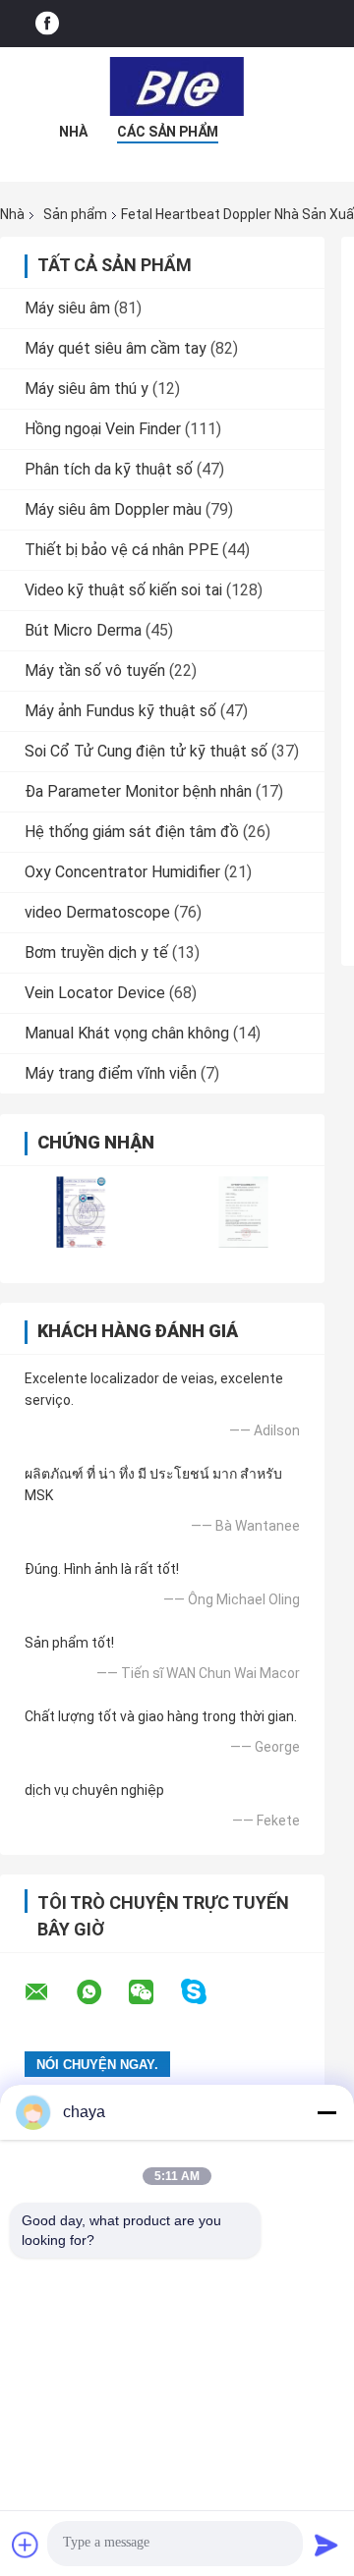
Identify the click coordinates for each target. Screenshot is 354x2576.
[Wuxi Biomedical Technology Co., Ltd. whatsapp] (101, 1992)
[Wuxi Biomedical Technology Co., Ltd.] (177, 86)
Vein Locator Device (95, 993)
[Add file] (26, 2545)
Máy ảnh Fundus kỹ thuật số (120, 711)
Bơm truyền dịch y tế (96, 952)
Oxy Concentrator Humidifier (122, 872)
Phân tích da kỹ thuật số (109, 469)
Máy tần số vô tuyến (95, 671)
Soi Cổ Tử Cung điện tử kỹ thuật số (146, 751)
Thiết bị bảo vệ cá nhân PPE (121, 550)
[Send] (326, 2545)
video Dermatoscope (97, 912)
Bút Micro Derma (83, 630)
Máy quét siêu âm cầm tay (116, 348)
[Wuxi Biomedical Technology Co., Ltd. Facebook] (47, 24)
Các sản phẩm (168, 132)
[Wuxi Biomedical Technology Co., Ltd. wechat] (153, 1992)
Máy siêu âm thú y (87, 389)
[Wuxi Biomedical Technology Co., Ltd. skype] (206, 1992)
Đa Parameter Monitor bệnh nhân (138, 791)
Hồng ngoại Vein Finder (103, 429)
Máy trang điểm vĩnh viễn (111, 1073)
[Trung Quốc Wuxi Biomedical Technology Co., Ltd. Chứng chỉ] (81, 1212)
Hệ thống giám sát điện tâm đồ (132, 832)
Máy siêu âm (67, 308)
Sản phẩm (75, 214)
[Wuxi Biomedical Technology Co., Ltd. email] (49, 1992)
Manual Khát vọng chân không (127, 1033)
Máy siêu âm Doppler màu (113, 509)
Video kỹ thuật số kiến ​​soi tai (123, 590)
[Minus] (326, 2112)
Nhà (73, 132)
